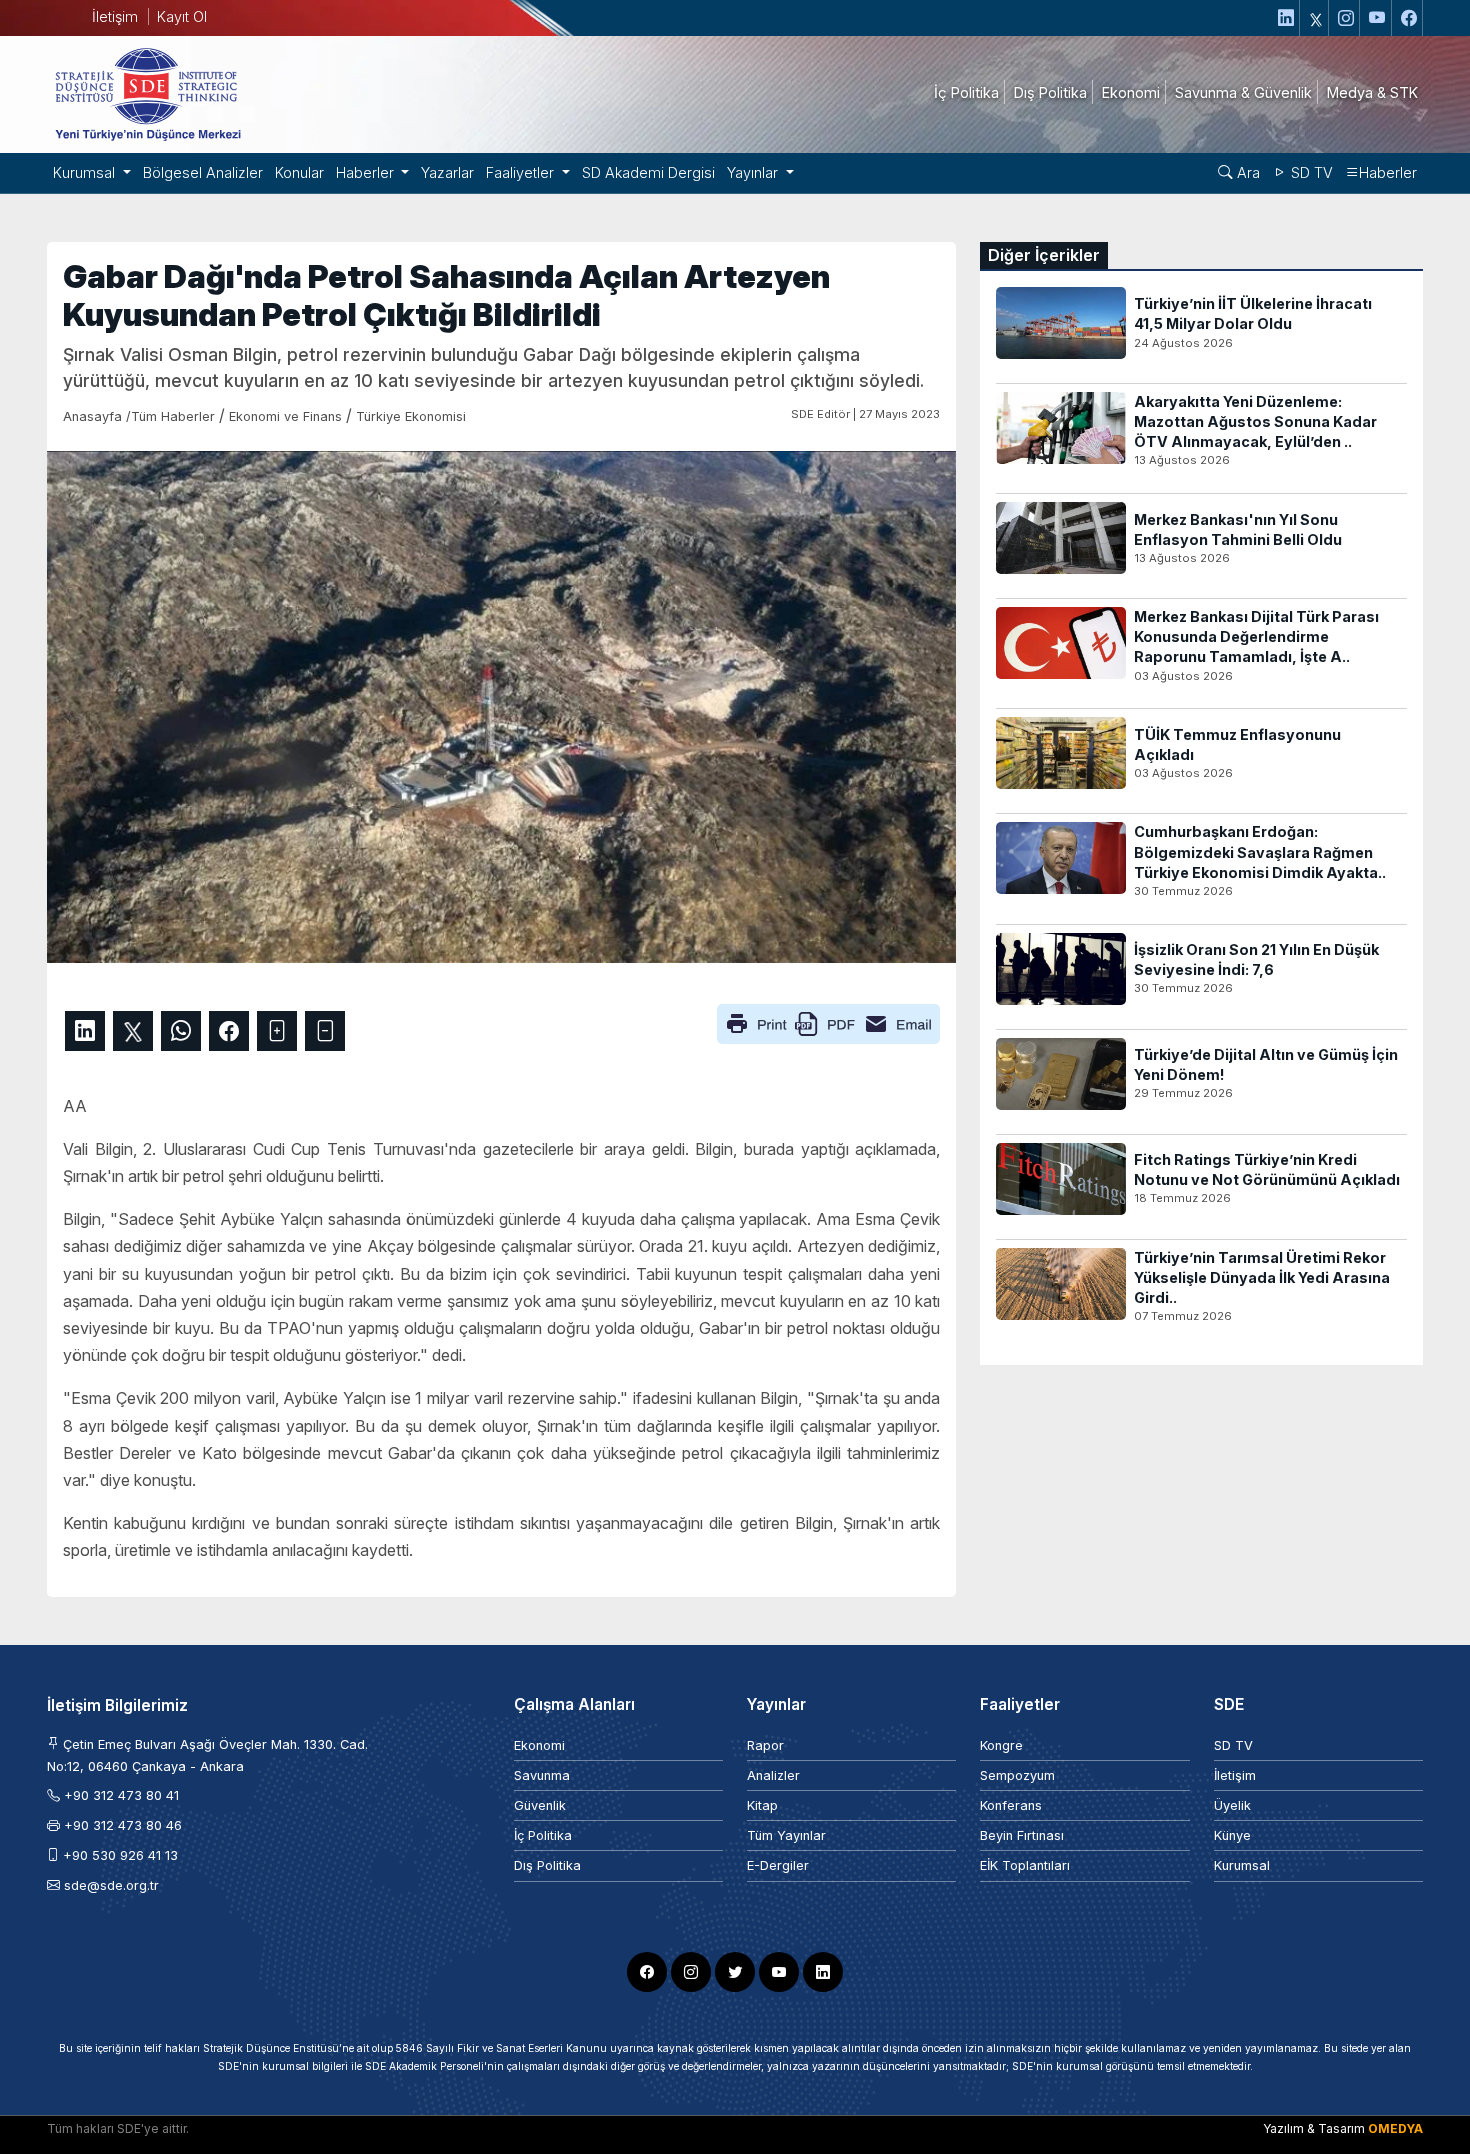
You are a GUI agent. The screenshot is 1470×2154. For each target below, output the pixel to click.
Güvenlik (540, 1805)
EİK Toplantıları (1025, 1865)
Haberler (1388, 172)
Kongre (1001, 1745)
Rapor (765, 1745)
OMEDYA (1395, 2128)
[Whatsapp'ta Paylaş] (181, 1031)
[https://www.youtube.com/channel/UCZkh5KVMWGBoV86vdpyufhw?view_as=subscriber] (1378, 18)
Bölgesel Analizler (203, 172)
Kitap (762, 1805)
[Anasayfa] (147, 93)
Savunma (542, 1775)
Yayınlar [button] (754, 172)
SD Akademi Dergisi (648, 172)
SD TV (1310, 172)
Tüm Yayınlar (786, 1835)
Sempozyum (1017, 1775)
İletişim (115, 16)
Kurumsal (1242, 1865)
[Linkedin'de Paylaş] (85, 1031)
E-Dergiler (778, 1865)
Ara (1246, 172)
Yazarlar (447, 172)
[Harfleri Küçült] (325, 1031)
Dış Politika (547, 1865)
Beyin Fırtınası (1022, 1835)
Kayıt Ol (182, 16)
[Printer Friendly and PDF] (828, 1022)
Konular (299, 172)
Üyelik (1232, 1805)
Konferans (1011, 1805)
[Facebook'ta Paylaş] (229, 1031)
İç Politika (543, 1835)
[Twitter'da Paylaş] (133, 1031)
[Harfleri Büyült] (277, 1031)
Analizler (773, 1775)
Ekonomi (539, 1745)
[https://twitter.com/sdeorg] (1316, 18)
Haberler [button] (367, 172)
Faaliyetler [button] (522, 172)
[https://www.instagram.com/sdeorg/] (1346, 18)
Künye (1232, 1835)
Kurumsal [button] (86, 172)
